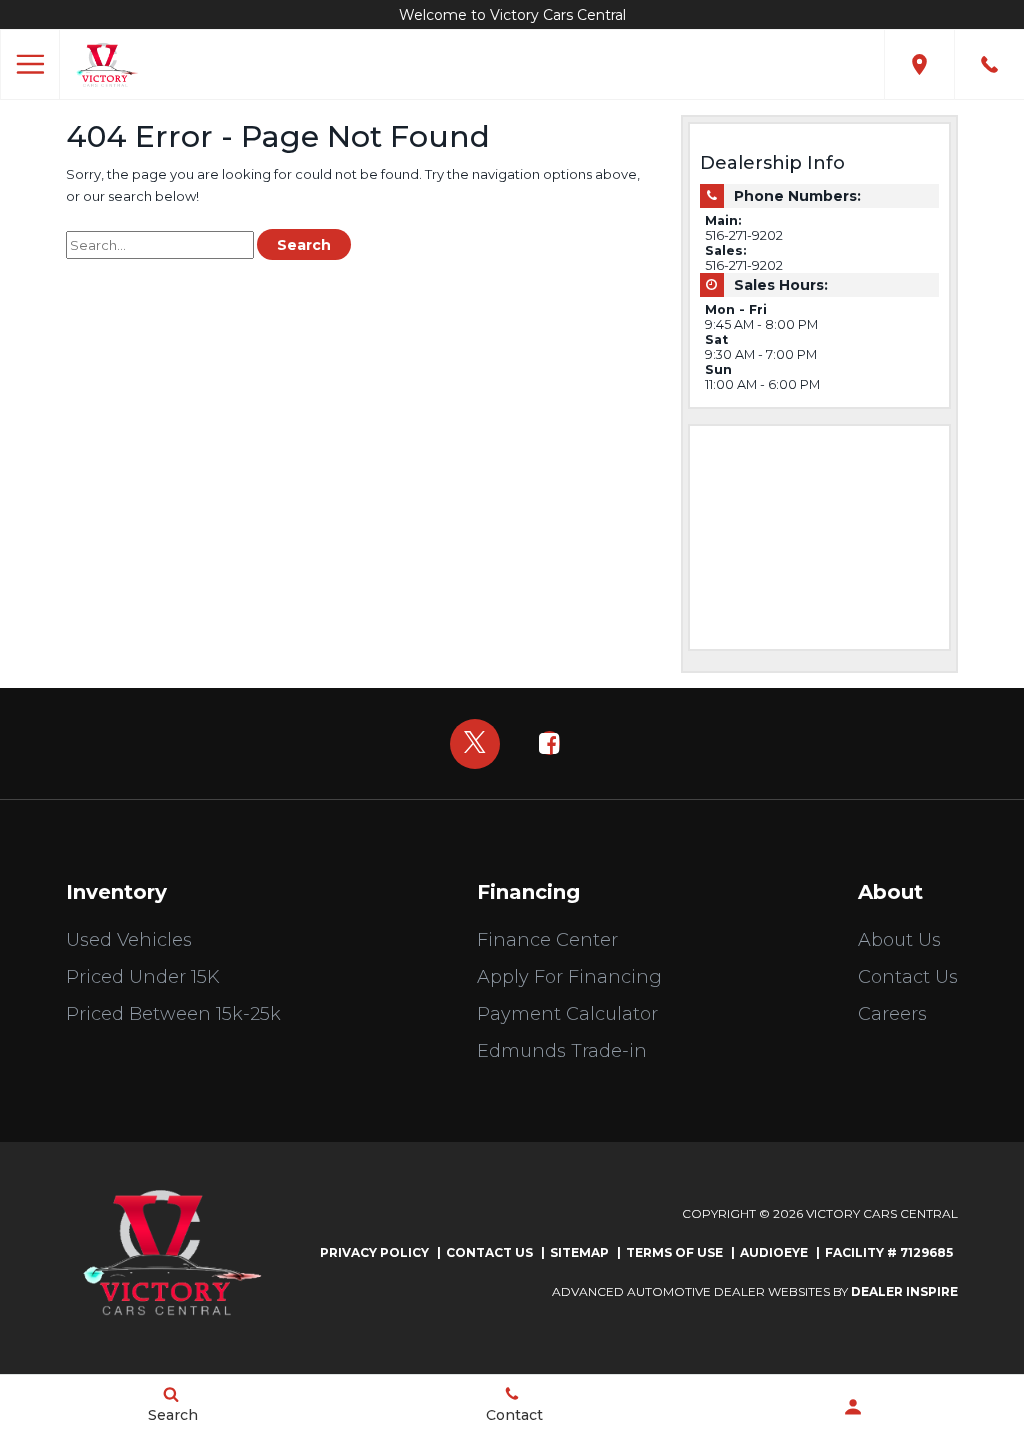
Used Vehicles (129, 940)
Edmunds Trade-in (562, 1051)
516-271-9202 (744, 235)
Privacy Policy (374, 1252)
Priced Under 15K (143, 977)
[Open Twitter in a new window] (475, 744)
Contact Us (908, 977)
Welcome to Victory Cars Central (512, 15)
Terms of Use (674, 1252)
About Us (899, 940)
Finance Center (547, 940)
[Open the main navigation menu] (30, 65)
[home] (105, 64)
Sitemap (579, 1252)
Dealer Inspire (904, 1291)
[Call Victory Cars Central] (989, 64)
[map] (919, 64)
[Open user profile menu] (853, 1407)
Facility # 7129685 (889, 1252)
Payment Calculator (567, 1014)
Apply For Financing (569, 977)
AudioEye (774, 1252)
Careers (892, 1014)
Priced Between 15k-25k (173, 1014)
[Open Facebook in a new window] (549, 743)
